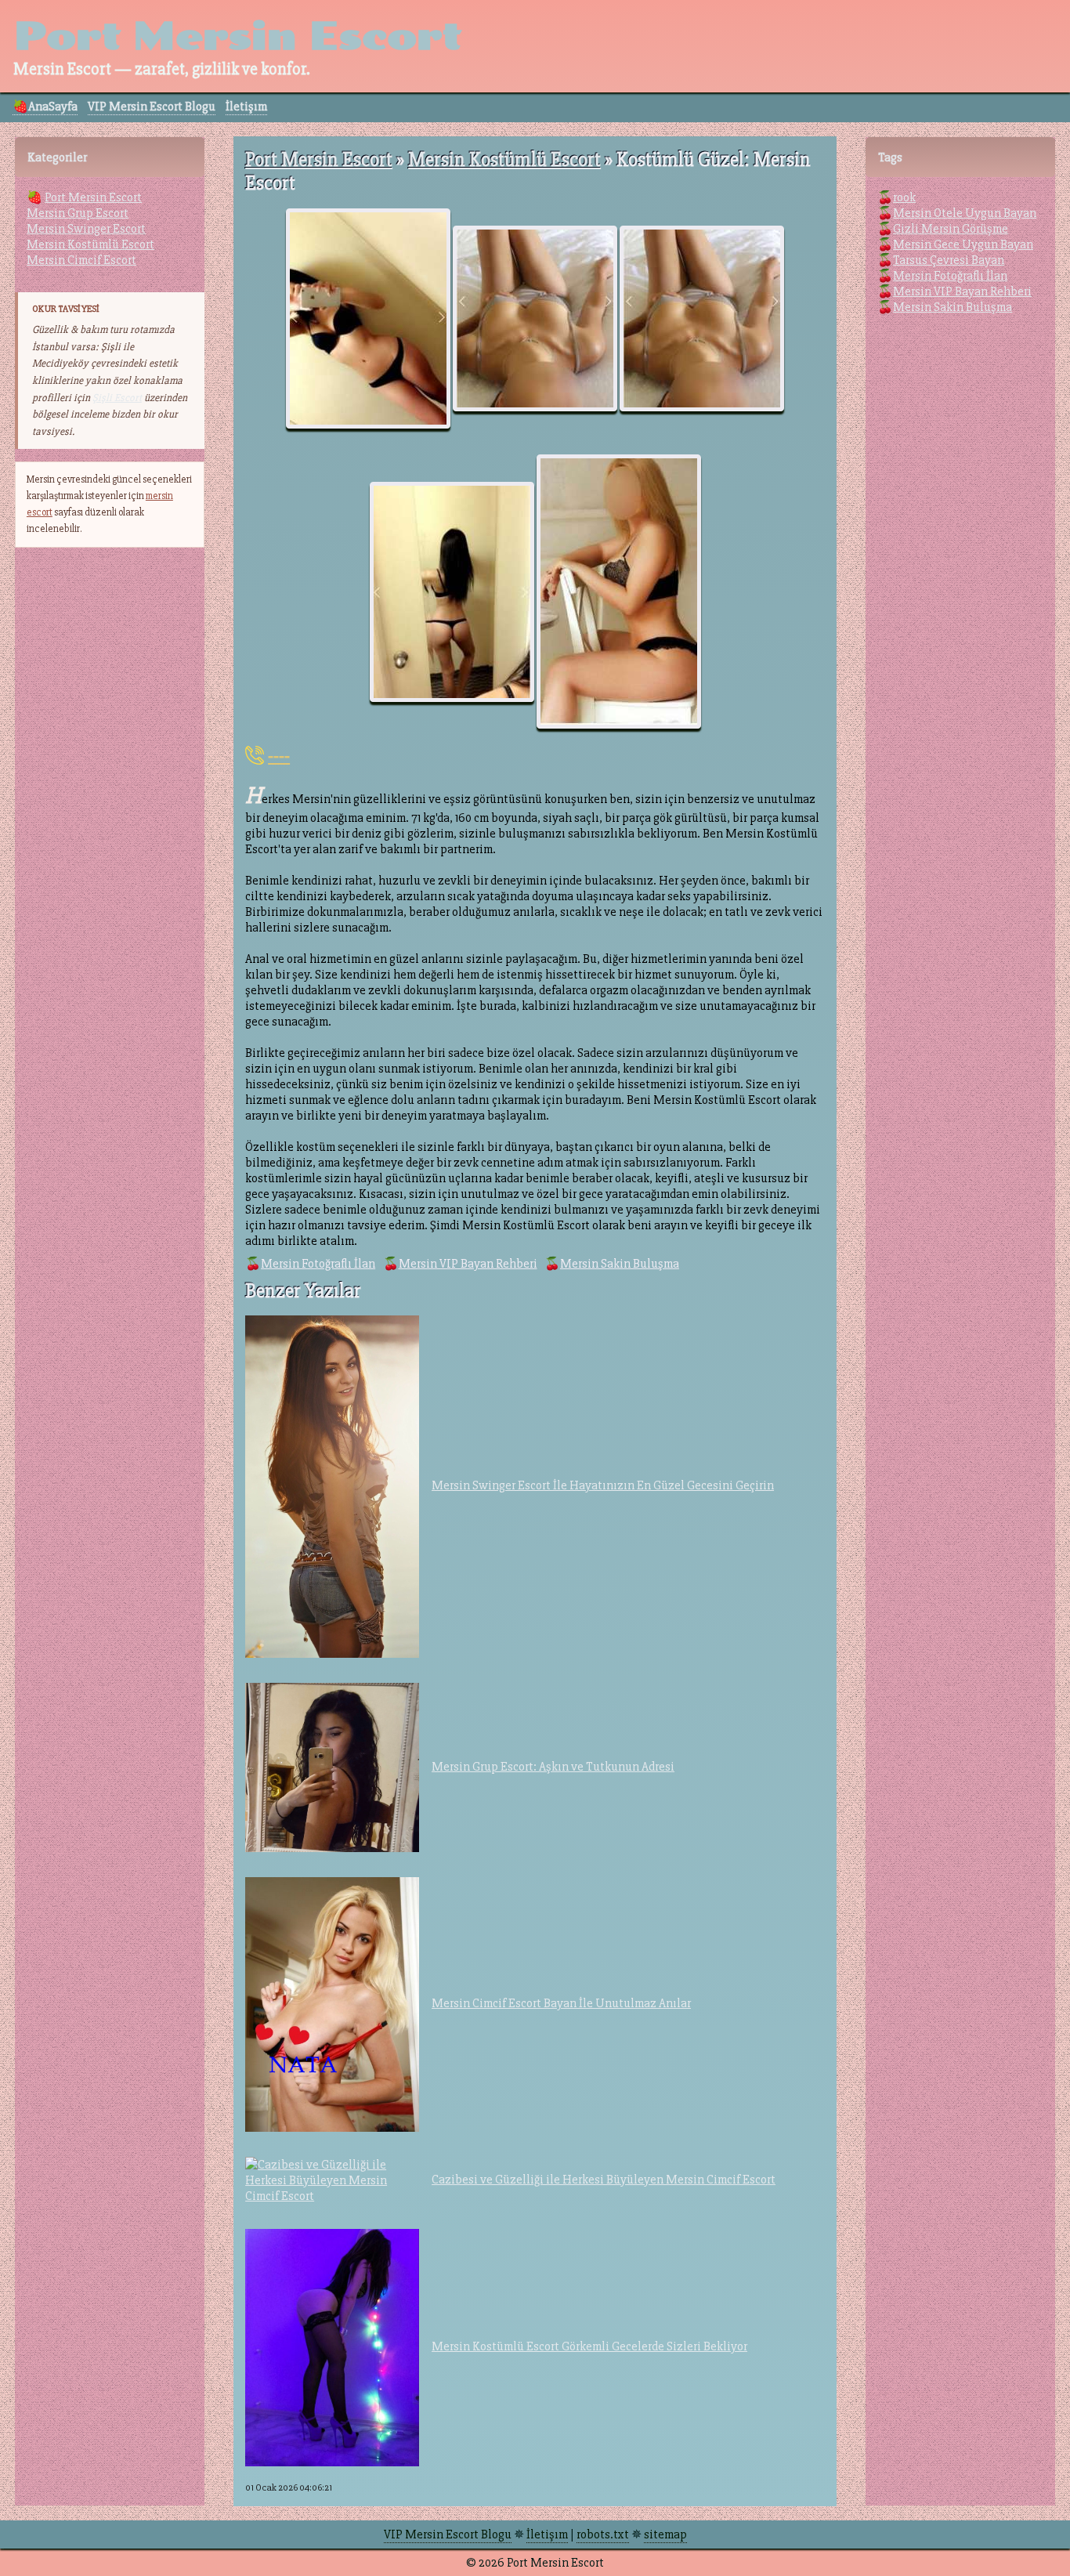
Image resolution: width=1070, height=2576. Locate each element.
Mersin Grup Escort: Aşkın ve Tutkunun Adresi (553, 1767)
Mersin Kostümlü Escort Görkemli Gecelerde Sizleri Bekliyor (589, 2346)
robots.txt (603, 2534)
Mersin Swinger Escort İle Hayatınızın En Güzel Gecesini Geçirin (603, 1485)
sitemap (665, 2534)
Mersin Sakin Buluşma (620, 1264)
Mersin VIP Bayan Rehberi (468, 1264)
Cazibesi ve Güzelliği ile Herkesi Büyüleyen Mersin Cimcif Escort (604, 2180)
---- (279, 755)
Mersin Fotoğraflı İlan (318, 1264)
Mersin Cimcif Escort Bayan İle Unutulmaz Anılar (561, 2003)
